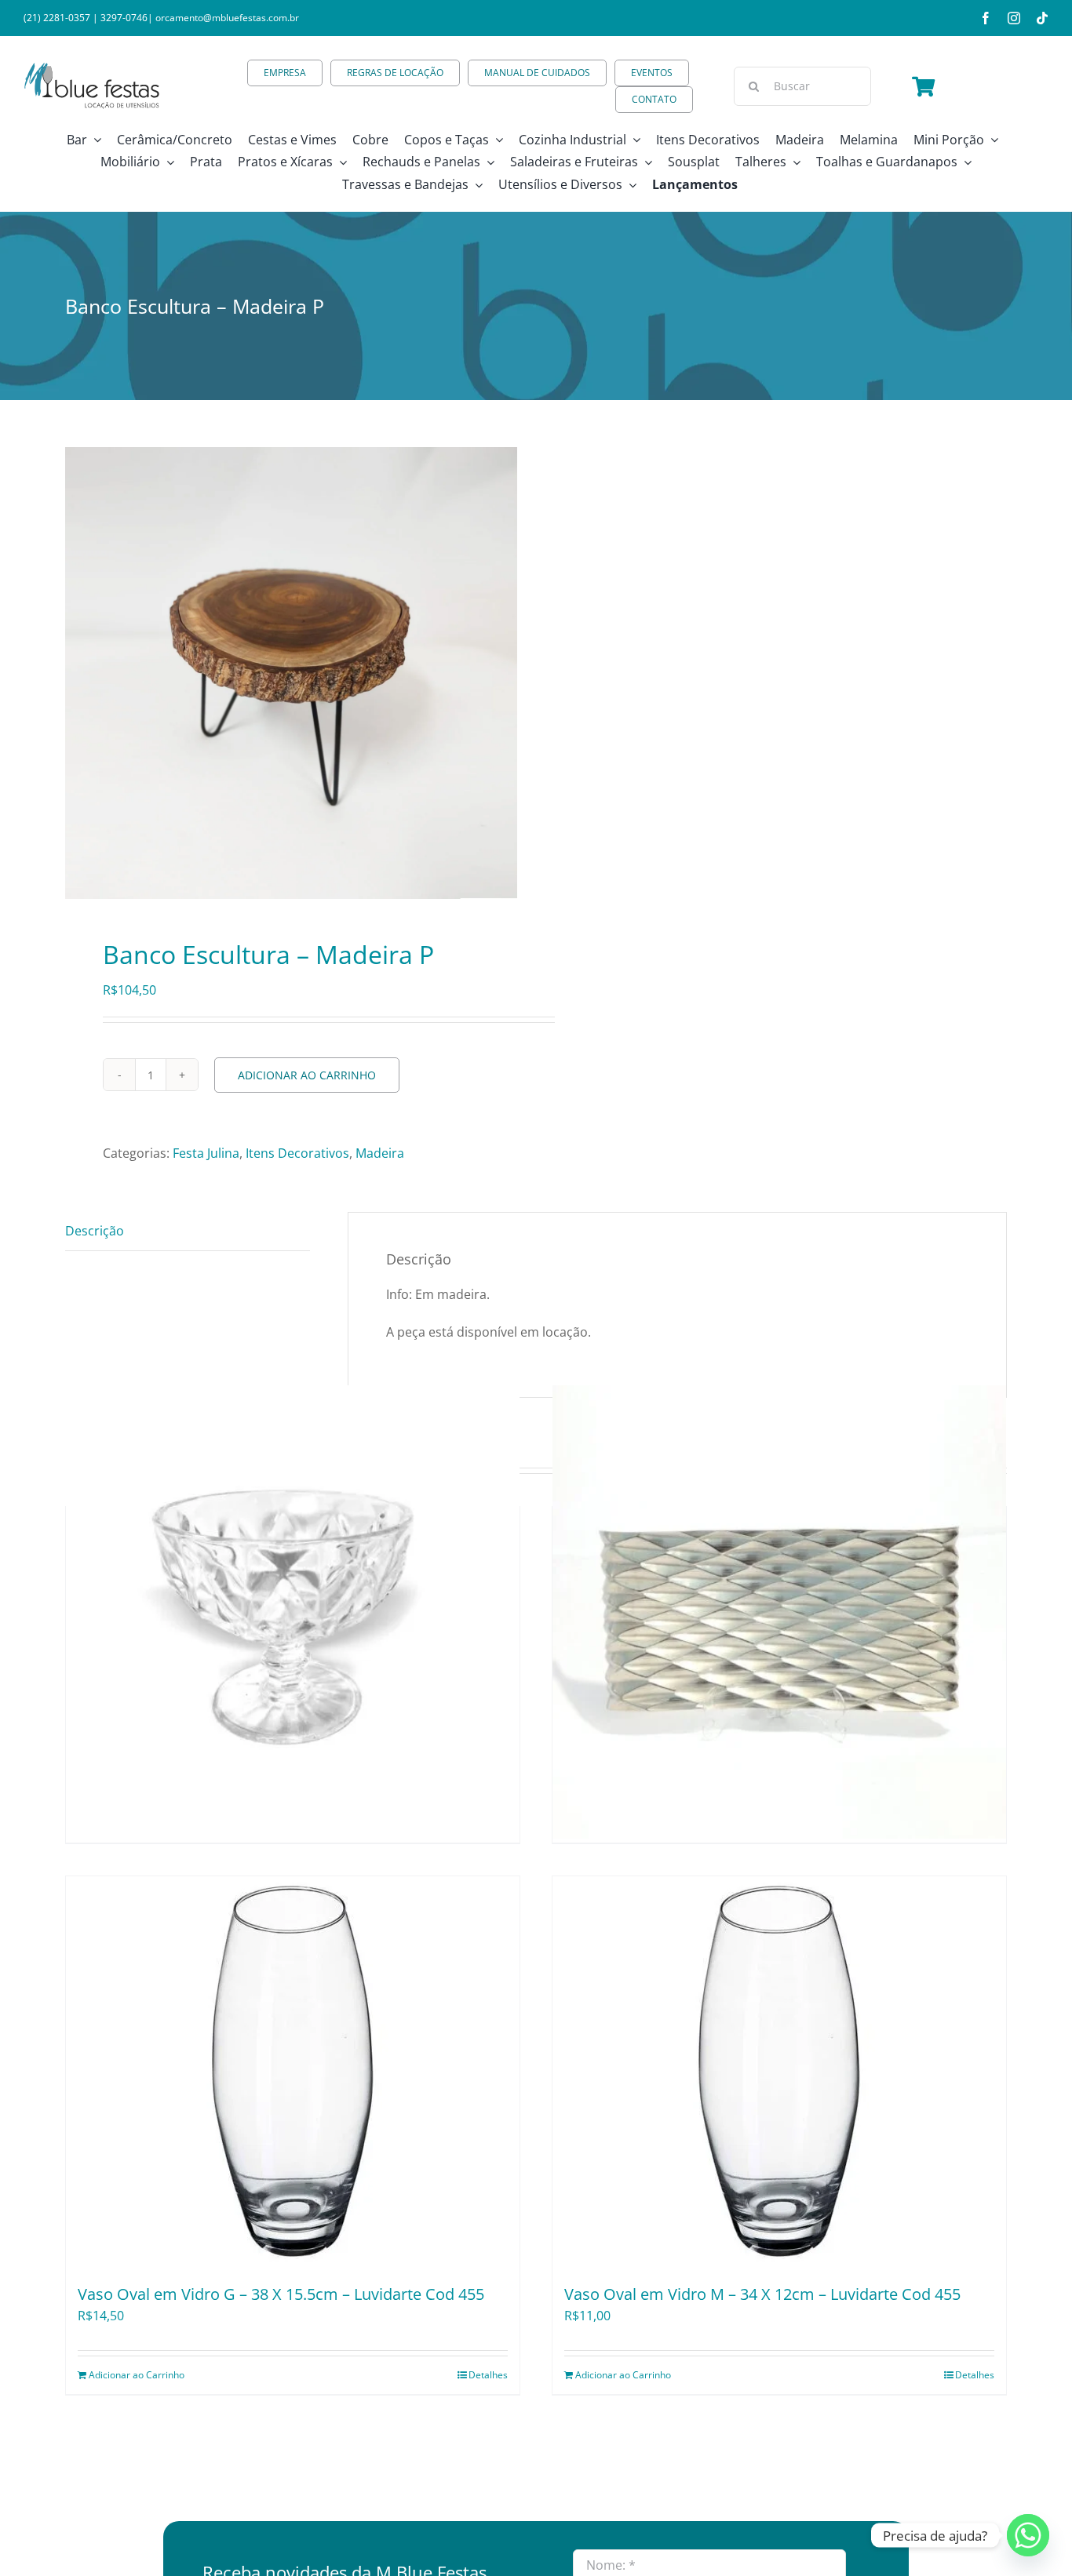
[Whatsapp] (1028, 2535)
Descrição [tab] (95, 1231)
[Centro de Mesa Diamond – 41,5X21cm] (779, 1612)
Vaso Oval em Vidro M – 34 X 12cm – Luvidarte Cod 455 (762, 2294)
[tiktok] (1042, 18)
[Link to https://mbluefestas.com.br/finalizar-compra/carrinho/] (923, 86)
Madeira (380, 1153)
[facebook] (986, 18)
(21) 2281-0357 (57, 18)
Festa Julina (206, 1153)
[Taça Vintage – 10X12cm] (293, 1612)
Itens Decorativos (297, 1153)
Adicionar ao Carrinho (307, 1075)
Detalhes (488, 2375)
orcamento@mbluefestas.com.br (227, 18)
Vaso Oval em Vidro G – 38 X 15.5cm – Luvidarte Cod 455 (281, 2294)
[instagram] (1014, 18)
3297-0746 (124, 18)
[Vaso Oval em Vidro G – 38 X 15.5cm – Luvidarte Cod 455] (293, 2072)
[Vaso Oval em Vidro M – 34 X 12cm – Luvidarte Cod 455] (779, 2072)
